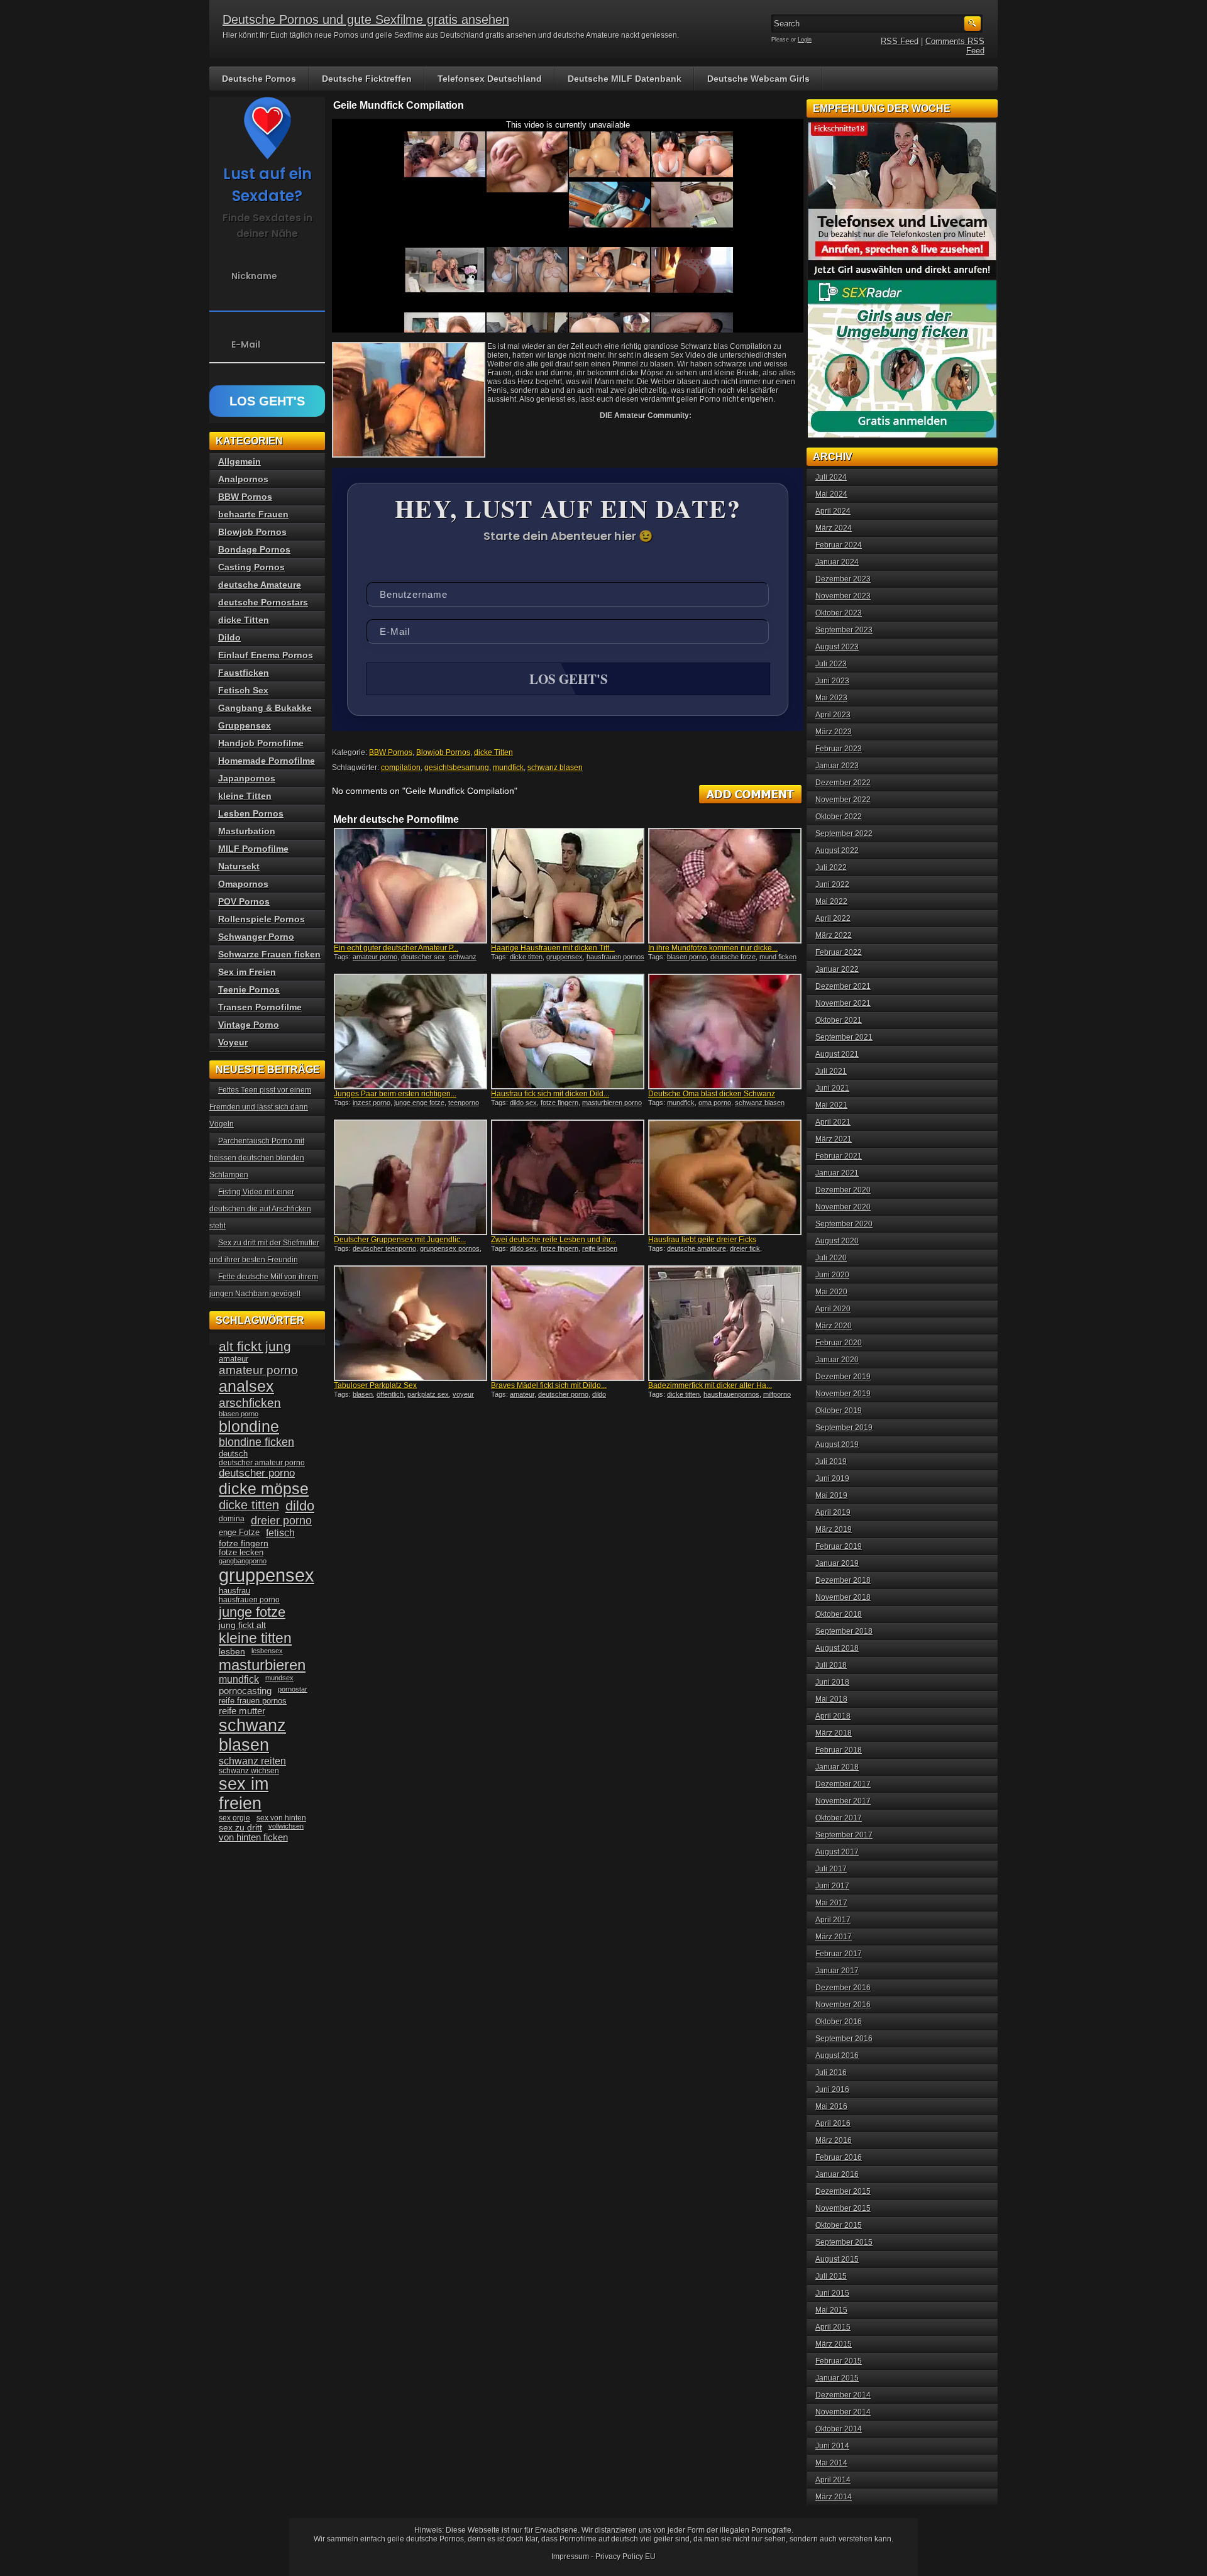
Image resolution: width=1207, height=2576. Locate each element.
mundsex (279, 1678)
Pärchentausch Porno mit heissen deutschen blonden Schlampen (257, 1158)
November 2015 (843, 2208)
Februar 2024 (839, 545)
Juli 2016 (831, 2072)
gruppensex (565, 957)
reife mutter (242, 1711)
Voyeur (233, 1042)
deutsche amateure (697, 1248)
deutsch (233, 1454)
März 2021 (834, 1139)
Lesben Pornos (251, 813)
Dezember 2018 (843, 1580)
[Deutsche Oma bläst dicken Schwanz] (725, 1032)
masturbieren (262, 1665)
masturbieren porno (612, 1103)
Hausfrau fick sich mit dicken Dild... (550, 1094)
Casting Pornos (251, 567)
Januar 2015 (837, 2378)
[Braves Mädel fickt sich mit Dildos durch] (568, 1323)
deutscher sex (423, 957)
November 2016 (843, 2005)
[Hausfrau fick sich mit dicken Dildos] (568, 1032)
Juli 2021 (831, 1071)
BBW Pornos (391, 752)
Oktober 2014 (839, 2429)
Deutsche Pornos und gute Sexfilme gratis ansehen (366, 19)
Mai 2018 (831, 1699)
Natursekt (239, 866)
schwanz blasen (555, 768)
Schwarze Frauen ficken (269, 954)
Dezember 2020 (843, 1190)
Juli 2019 (831, 1461)
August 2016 (837, 2056)
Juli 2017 (831, 1869)
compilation (401, 768)
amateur (522, 1394)
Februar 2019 (839, 1546)
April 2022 (833, 918)
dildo (599, 1394)
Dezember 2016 (843, 1988)
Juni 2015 (832, 2293)
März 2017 (834, 1937)
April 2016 (833, 2123)
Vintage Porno (249, 1025)
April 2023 (833, 715)
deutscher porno (563, 1394)
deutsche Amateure (260, 585)
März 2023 (834, 732)
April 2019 (833, 1512)
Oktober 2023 (839, 613)
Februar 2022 (839, 952)
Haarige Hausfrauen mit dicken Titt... (553, 948)
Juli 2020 (831, 1258)
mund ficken (778, 957)
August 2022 (837, 850)
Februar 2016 (839, 2157)
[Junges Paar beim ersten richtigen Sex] (411, 1032)
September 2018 (844, 1631)
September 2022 (844, 834)
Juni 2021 (832, 1088)
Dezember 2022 (843, 783)
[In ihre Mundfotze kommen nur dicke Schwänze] (725, 886)
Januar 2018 (837, 1767)
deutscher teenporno (384, 1248)
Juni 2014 (832, 2446)
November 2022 (843, 800)
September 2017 (844, 1835)
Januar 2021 (837, 1173)
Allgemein (240, 461)
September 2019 (844, 1428)
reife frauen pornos (253, 1701)
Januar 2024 (837, 562)
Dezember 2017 (843, 1784)
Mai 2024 (831, 494)
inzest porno (372, 1103)
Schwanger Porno (256, 937)
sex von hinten (281, 1818)
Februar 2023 (839, 749)
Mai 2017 (831, 1903)
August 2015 (837, 2259)
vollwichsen (286, 1826)
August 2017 (837, 1852)
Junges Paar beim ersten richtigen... (395, 1094)
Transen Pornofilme (260, 1007)
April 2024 (833, 511)
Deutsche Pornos (259, 79)
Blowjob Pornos (443, 752)
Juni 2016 (832, 2089)
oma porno (715, 1103)
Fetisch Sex (243, 690)
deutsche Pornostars (263, 602)
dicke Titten (493, 752)
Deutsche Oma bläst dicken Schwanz (712, 1094)
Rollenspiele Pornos (262, 919)
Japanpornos (247, 778)
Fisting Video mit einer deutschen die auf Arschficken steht (260, 1209)
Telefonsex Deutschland (490, 79)
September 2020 (844, 1224)
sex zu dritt (240, 1827)
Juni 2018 (832, 1682)
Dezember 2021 (843, 986)
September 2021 (844, 1037)
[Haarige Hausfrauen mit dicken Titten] (568, 886)
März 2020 (834, 1326)
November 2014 (843, 2412)
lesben (232, 1652)
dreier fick (745, 1248)
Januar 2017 (837, 1971)
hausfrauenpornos (731, 1394)
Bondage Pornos (254, 549)
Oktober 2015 (839, 2225)
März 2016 (834, 2140)
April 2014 (833, 2480)
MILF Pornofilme (253, 849)
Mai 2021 (831, 1105)
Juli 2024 (831, 477)
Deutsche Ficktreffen (367, 79)
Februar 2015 (839, 2361)
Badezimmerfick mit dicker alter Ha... (710, 1385)
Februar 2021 (839, 1156)
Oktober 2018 (839, 1614)
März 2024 (834, 528)
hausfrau (234, 1591)
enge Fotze (239, 1532)
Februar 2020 (839, 1343)
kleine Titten (245, 796)
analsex (246, 1386)
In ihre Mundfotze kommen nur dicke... (713, 948)
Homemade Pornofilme (267, 761)
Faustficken (244, 673)
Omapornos (243, 884)
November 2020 (843, 1207)
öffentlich (390, 1394)
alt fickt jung (255, 1346)
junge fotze (252, 1612)
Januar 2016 (837, 2174)
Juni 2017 (832, 1886)
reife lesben (600, 1248)
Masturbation (247, 831)
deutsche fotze (733, 957)
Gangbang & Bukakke (265, 708)
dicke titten (526, 957)
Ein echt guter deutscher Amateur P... (396, 948)
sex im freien (244, 1794)
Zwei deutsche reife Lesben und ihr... (554, 1240)
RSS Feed (900, 41)
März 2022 (834, 935)
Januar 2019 (837, 1563)
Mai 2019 (831, 1495)
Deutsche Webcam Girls (758, 79)
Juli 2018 (831, 1665)
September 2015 (844, 2242)
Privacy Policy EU (626, 2557)
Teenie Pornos (249, 989)
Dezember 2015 (843, 2191)
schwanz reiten (252, 1761)
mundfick (508, 768)
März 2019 (834, 1529)
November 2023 (843, 596)
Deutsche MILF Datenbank (625, 79)
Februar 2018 (839, 1750)
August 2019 (837, 1445)
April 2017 (833, 1920)
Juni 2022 (832, 884)
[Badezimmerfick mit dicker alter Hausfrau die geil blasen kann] (725, 1323)
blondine (249, 1426)
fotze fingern (559, 1103)
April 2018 (833, 1716)
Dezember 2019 (843, 1377)
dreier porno (281, 1521)
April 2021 (833, 1122)
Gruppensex (245, 725)
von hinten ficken (253, 1837)
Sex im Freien (247, 972)
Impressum (570, 2557)
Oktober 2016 (839, 2022)
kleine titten (255, 1638)
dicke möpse (264, 1489)
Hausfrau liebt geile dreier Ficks (702, 1240)
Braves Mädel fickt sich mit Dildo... (549, 1385)
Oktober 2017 (839, 1818)
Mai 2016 (831, 2106)
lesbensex (267, 1651)
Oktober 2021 (839, 1020)
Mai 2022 (831, 901)
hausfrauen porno (249, 1600)
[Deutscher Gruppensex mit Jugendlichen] (411, 1177)
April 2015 (833, 2327)
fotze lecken (241, 1553)
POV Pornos (244, 901)
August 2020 (837, 1241)
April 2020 (833, 1309)
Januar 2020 (837, 1360)
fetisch (280, 1533)
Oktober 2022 (839, 817)
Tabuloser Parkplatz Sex (375, 1385)
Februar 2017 (839, 1954)
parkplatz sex (428, 1394)
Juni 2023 (832, 681)
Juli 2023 (831, 664)
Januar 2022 (837, 969)
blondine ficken (256, 1442)
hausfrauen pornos (615, 957)
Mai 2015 (831, 2310)
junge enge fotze (419, 1103)
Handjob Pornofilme (261, 743)
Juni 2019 (832, 1478)
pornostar (293, 1689)
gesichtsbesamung (457, 768)
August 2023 (837, 647)
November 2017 (843, 1801)
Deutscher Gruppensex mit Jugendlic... (400, 1240)
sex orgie (234, 1818)
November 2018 (843, 1597)
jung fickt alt (242, 1625)
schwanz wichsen (249, 1771)
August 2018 (837, 1648)
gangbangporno (243, 1561)
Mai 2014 (831, 2463)
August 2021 (837, 1054)
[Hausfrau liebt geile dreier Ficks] (725, 1177)
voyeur (463, 1394)
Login (805, 40)
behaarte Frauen (253, 514)
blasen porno (687, 957)
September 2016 (844, 2039)
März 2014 (834, 2497)
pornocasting (245, 1691)
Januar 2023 (837, 766)
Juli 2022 (831, 867)
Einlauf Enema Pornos (266, 655)
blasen (363, 1394)
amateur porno (375, 957)
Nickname (254, 276)
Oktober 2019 (839, 1411)
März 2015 (834, 2344)
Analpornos (243, 479)
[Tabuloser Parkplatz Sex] (411, 1323)
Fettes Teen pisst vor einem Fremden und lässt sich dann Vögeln (260, 1107)
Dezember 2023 (843, 579)
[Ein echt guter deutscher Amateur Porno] (411, 886)
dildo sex (523, 1103)
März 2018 (834, 1733)
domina (232, 1519)
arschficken (250, 1402)
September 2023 (844, 630)
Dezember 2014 (843, 2395)
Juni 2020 (832, 1275)
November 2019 (843, 1394)
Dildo (229, 637)
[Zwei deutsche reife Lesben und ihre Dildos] (568, 1177)
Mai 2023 (831, 698)
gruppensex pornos (450, 1248)
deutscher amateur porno (262, 1463)
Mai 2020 (831, 1292)
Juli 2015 (831, 2276)
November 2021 (843, 1003)
